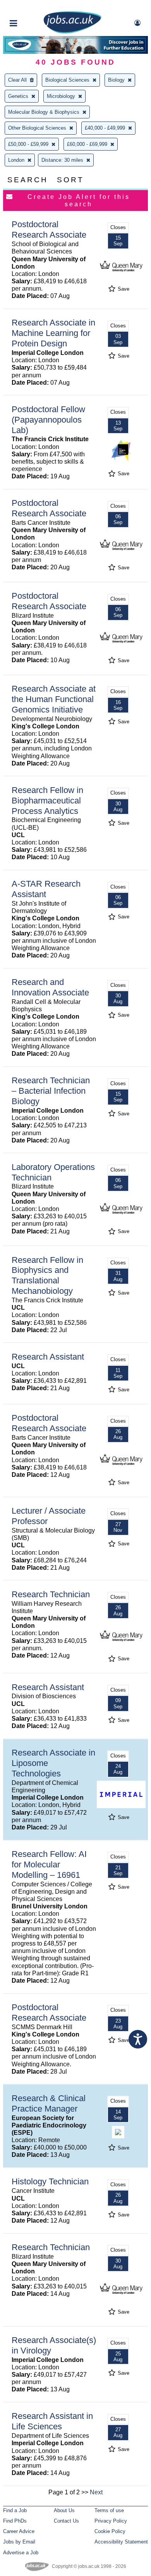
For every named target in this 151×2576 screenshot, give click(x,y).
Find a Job (15, 2510)
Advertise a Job (21, 2553)
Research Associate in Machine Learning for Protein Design (53, 333)
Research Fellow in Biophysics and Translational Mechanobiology (47, 1276)
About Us (64, 2510)
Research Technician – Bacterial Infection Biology (51, 1091)
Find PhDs (15, 2521)
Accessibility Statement (121, 2542)
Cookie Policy (110, 2531)
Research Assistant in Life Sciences (52, 2421)
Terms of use (109, 2510)
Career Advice (19, 2531)
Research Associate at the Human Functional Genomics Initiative (54, 699)
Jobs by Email (19, 2542)
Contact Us (66, 2521)
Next (96, 2492)
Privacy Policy (111, 2521)
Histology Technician (50, 2181)
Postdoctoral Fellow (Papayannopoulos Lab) (48, 420)
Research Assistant (48, 1357)
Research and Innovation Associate (50, 987)
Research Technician (51, 1594)
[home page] (72, 32)
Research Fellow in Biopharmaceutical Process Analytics (47, 801)
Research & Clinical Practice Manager (49, 2103)
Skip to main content (31, 7)
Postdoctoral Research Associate (49, 230)
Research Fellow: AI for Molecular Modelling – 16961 (49, 1864)
